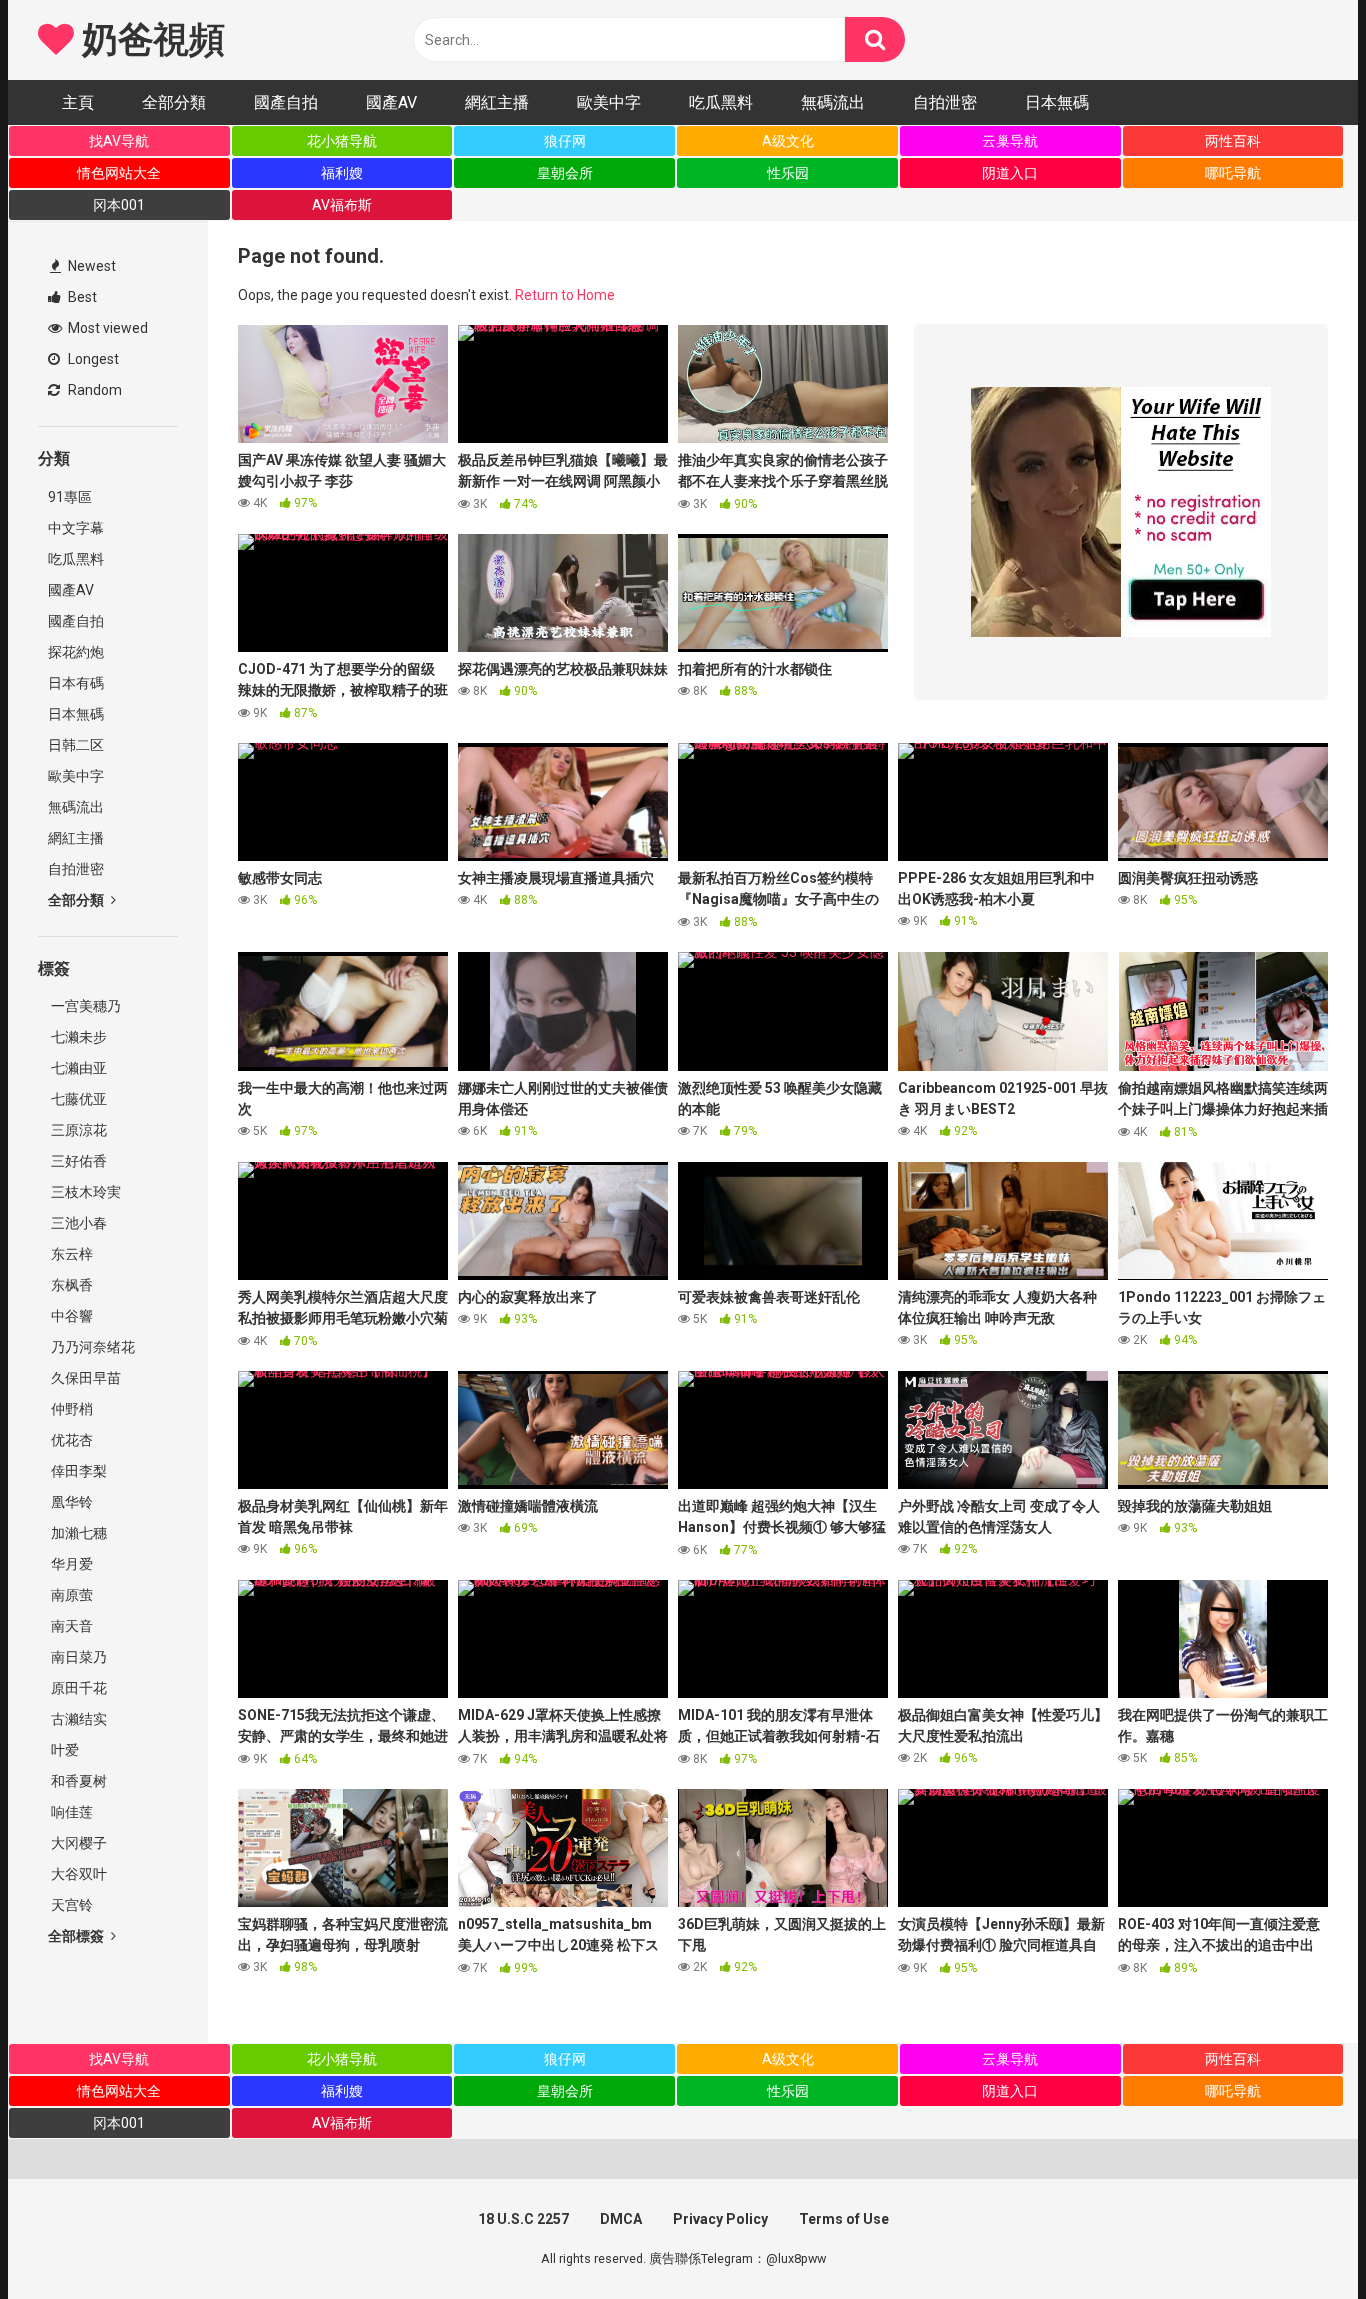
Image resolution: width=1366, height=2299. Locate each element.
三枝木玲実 (84, 1192)
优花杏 (70, 1440)
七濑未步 (77, 1037)
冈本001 (119, 205)
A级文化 (788, 141)
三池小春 (77, 1223)
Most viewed (106, 328)
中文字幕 (76, 528)
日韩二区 (76, 745)
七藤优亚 (77, 1099)
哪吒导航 (1233, 173)
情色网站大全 (119, 173)
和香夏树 (77, 1781)
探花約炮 (76, 652)
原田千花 (77, 1688)
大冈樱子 (77, 1843)
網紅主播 (497, 102)
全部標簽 (77, 1936)
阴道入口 (1010, 173)
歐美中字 (609, 102)
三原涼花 (77, 1130)
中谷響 (70, 1316)
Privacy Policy (720, 2219)
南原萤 (70, 1595)
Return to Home (565, 295)
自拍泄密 (945, 102)
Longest (92, 359)
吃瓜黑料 (721, 102)
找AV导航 (119, 141)
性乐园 (788, 173)
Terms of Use (844, 2219)
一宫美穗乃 (84, 1006)
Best (81, 297)
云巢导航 (1010, 141)
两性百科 (1233, 141)
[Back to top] (1299, 2238)
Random (93, 390)
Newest (90, 266)
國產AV (391, 102)
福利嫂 (342, 173)
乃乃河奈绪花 (91, 1347)
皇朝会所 (565, 173)
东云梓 (70, 1254)
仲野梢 (70, 1409)
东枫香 (70, 1285)
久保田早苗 (84, 1378)
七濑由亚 (77, 1068)
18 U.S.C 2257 (523, 2219)
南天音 (70, 1626)
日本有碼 (76, 683)
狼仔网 (565, 141)
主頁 (78, 102)
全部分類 (174, 102)
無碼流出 (833, 102)
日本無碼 (1057, 102)
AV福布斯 (342, 205)
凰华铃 (70, 1502)
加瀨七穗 (77, 1533)
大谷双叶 (77, 1874)
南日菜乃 (77, 1657)
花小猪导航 (342, 141)
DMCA (621, 2219)
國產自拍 (286, 102)
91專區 (70, 497)
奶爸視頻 (149, 40)
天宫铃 (70, 1905)
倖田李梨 (77, 1471)
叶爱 (63, 1750)
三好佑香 (77, 1161)
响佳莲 (70, 1812)
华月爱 (70, 1564)
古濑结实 (77, 1719)
